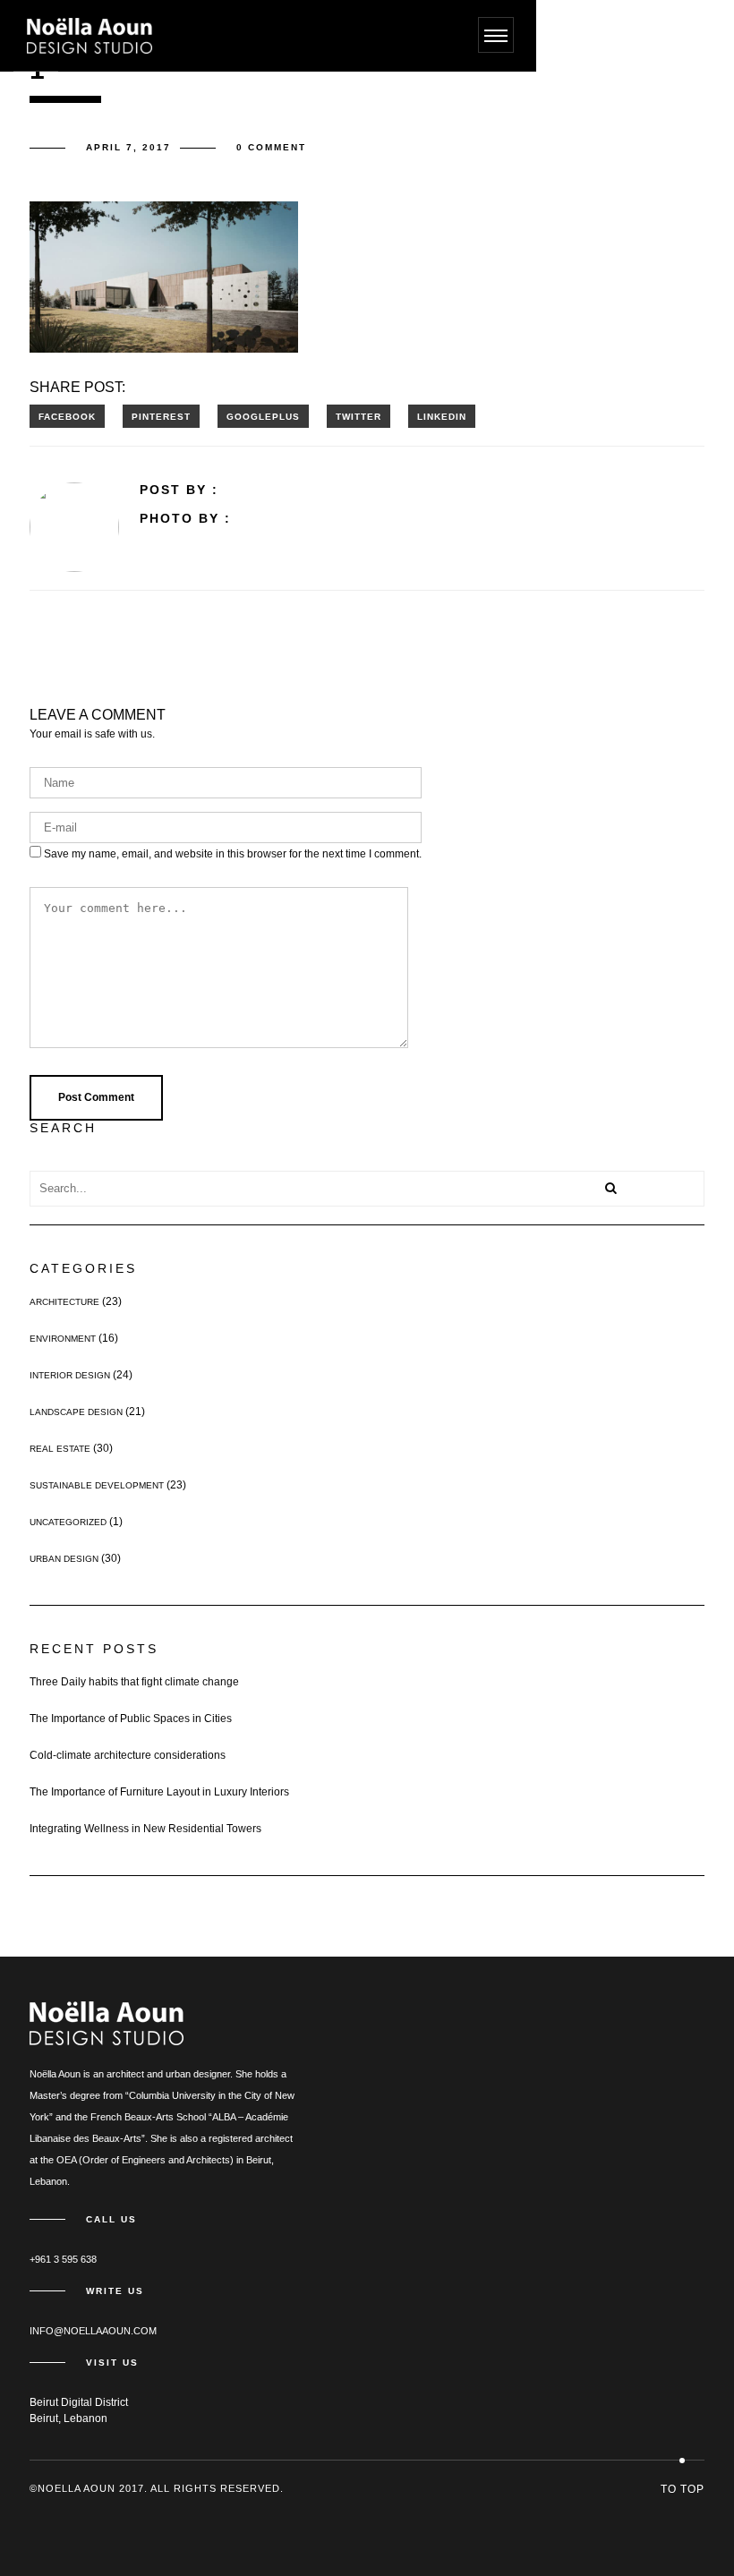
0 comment (271, 147)
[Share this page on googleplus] (263, 416)
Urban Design (64, 1559)
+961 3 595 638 (63, 2259)
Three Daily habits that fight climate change (134, 1682)
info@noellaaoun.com (93, 2331)
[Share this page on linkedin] (442, 416)
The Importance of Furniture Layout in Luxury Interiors (159, 1792)
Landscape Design (76, 1412)
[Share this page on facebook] (67, 416)
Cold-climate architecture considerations (128, 1755)
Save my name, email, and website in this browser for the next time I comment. (233, 854)
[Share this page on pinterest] (161, 416)
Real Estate (60, 1449)
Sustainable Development (97, 1485)
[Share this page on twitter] (358, 416)
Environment (63, 1339)
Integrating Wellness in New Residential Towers (145, 1829)
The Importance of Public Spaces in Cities (131, 1719)
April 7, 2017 (128, 147)
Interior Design (70, 1375)
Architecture (64, 1302)
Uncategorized (68, 1522)
